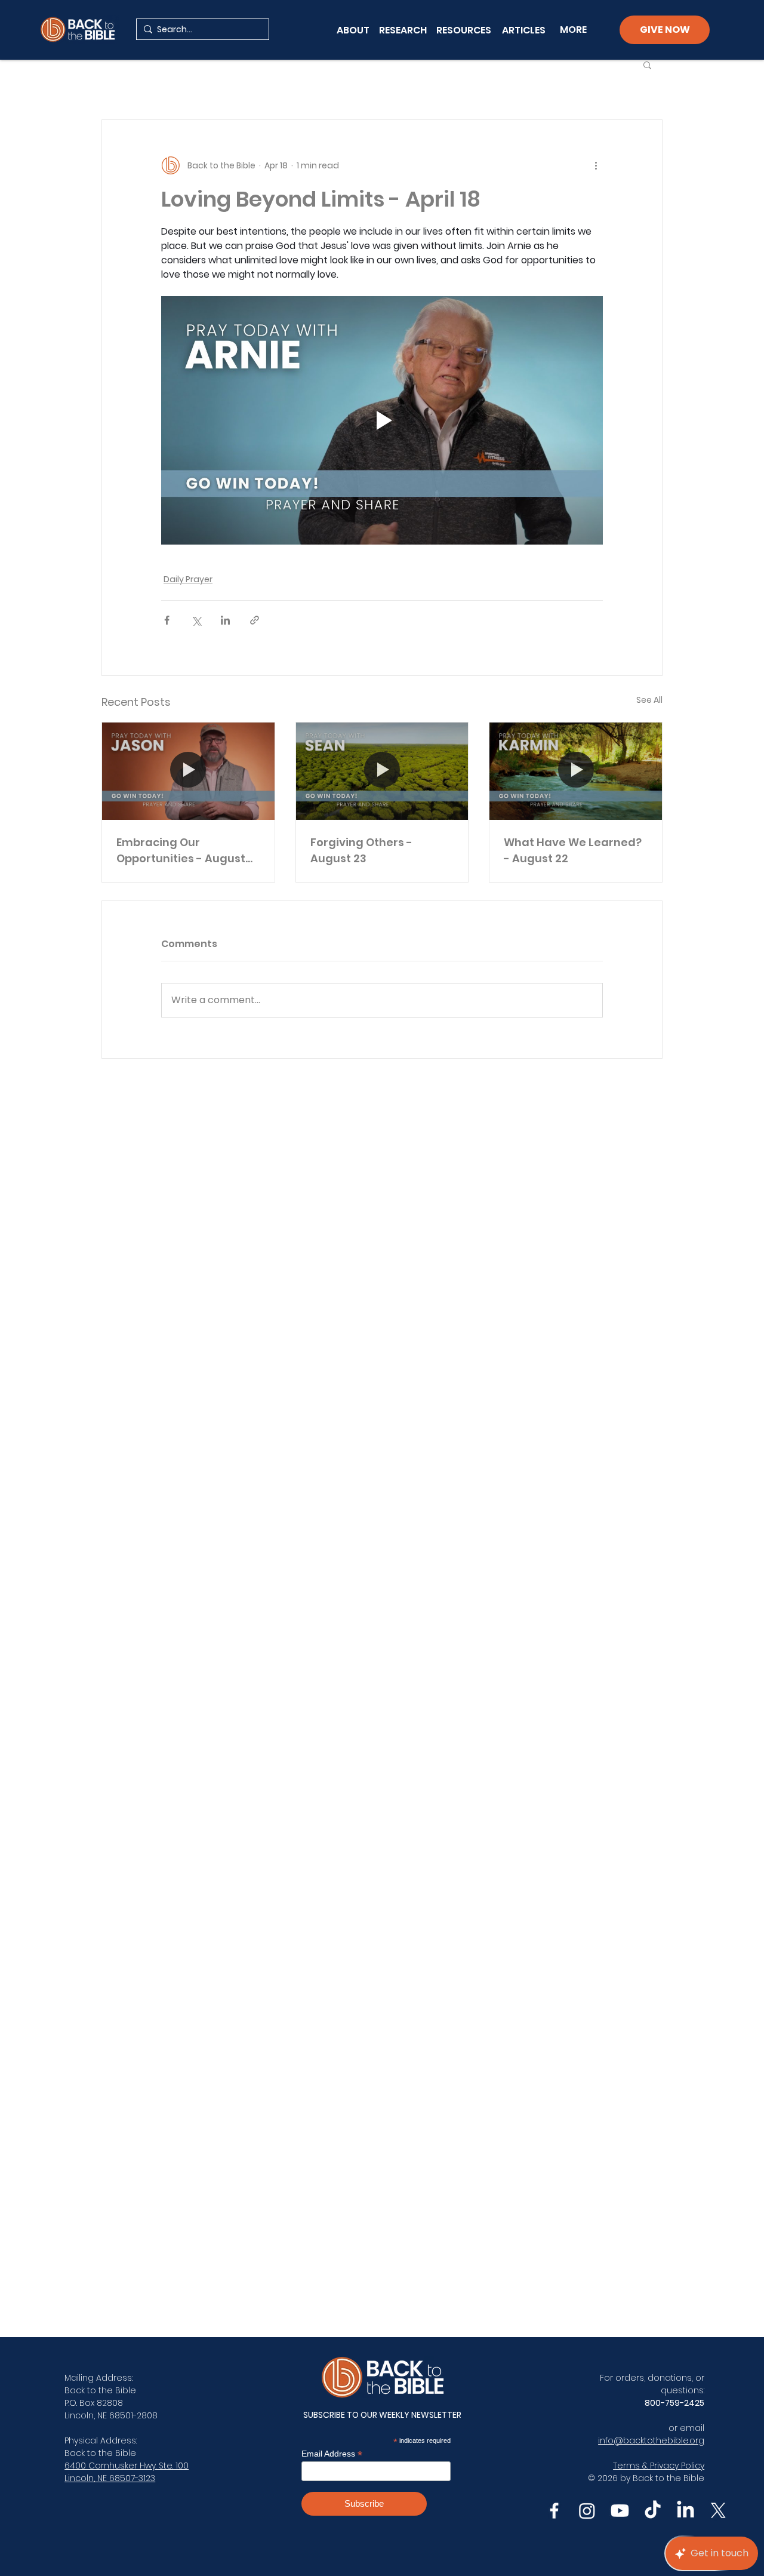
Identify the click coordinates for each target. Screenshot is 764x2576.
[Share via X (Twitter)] (196, 620)
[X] (718, 2511)
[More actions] (596, 165)
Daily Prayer (188, 579)
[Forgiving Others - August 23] (382, 771)
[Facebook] (554, 2511)
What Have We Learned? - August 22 (573, 850)
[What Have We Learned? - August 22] (576, 771)
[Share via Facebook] (167, 620)
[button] (647, 64)
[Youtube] (620, 2511)
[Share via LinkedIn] (225, 620)
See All (649, 700)
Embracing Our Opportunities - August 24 (181, 851)
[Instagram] (587, 2511)
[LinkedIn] (686, 2511)
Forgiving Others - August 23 (361, 850)
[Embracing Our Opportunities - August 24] (188, 771)
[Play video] (382, 420)
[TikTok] (653, 2511)
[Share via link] (255, 620)
